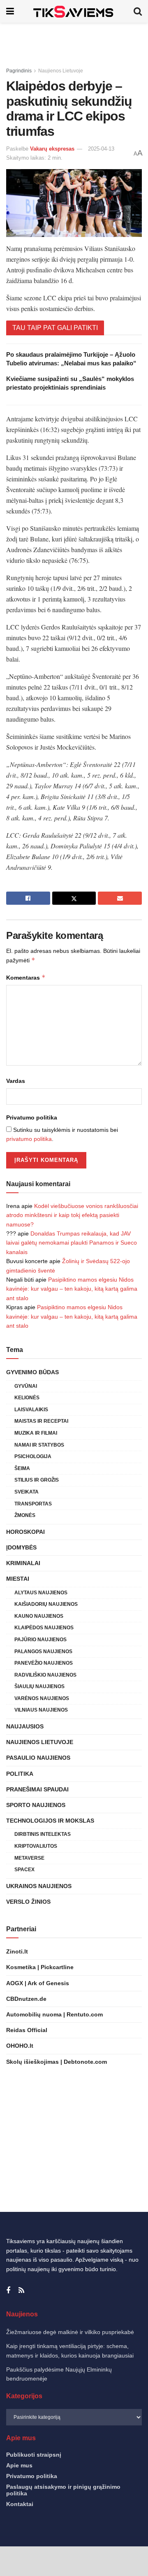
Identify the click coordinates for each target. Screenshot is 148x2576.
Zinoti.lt (17, 1951)
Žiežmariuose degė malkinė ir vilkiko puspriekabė (70, 2332)
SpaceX (24, 1870)
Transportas (33, 1504)
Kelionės (27, 1398)
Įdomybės (21, 1547)
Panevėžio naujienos (44, 1663)
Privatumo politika (32, 1117)
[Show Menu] (10, 11)
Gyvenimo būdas (32, 1372)
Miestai (18, 1579)
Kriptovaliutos (36, 1846)
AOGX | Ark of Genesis (38, 1983)
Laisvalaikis (31, 1410)
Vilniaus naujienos (41, 1710)
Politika (20, 1774)
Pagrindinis (19, 71)
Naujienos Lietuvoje (61, 71)
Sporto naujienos (36, 1805)
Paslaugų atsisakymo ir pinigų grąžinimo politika (63, 2490)
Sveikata (27, 1492)
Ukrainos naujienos (39, 1886)
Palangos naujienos (43, 1652)
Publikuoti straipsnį (34, 2455)
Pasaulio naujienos (38, 1758)
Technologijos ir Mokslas (50, 1821)
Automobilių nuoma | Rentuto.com (54, 2014)
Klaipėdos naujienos (44, 1628)
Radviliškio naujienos (45, 1675)
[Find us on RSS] (21, 2291)
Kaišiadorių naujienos (46, 1604)
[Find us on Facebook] (8, 2291)
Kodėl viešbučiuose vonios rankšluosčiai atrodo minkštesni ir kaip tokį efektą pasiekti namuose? (72, 1215)
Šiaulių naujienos (39, 1686)
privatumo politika (29, 1139)
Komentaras (26, 977)
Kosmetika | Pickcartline (40, 1967)
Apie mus (19, 2465)
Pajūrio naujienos (40, 1640)
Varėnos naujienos (42, 1698)
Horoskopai (25, 1532)
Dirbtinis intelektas (43, 1834)
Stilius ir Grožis (37, 1480)
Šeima (22, 1468)
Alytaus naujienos (41, 1593)
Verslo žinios (28, 1902)
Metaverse (29, 1858)
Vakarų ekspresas (52, 149)
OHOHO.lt (20, 2046)
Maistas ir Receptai (41, 1421)
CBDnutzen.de (26, 1999)
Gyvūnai (26, 1386)
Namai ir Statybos (39, 1445)
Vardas (16, 1081)
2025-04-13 (101, 149)
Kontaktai (20, 2504)
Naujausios (25, 1726)
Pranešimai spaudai (37, 1789)
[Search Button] (138, 11)
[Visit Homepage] (74, 11)
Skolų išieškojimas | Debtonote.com (57, 2062)
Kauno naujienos (39, 1616)
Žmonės (25, 1515)
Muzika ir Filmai (36, 1433)
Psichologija (33, 1456)
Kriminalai (23, 1563)
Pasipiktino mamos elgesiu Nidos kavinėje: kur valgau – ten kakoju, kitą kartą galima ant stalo (72, 1289)
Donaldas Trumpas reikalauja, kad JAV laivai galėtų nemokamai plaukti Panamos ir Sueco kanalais (72, 1243)
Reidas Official (27, 2030)
